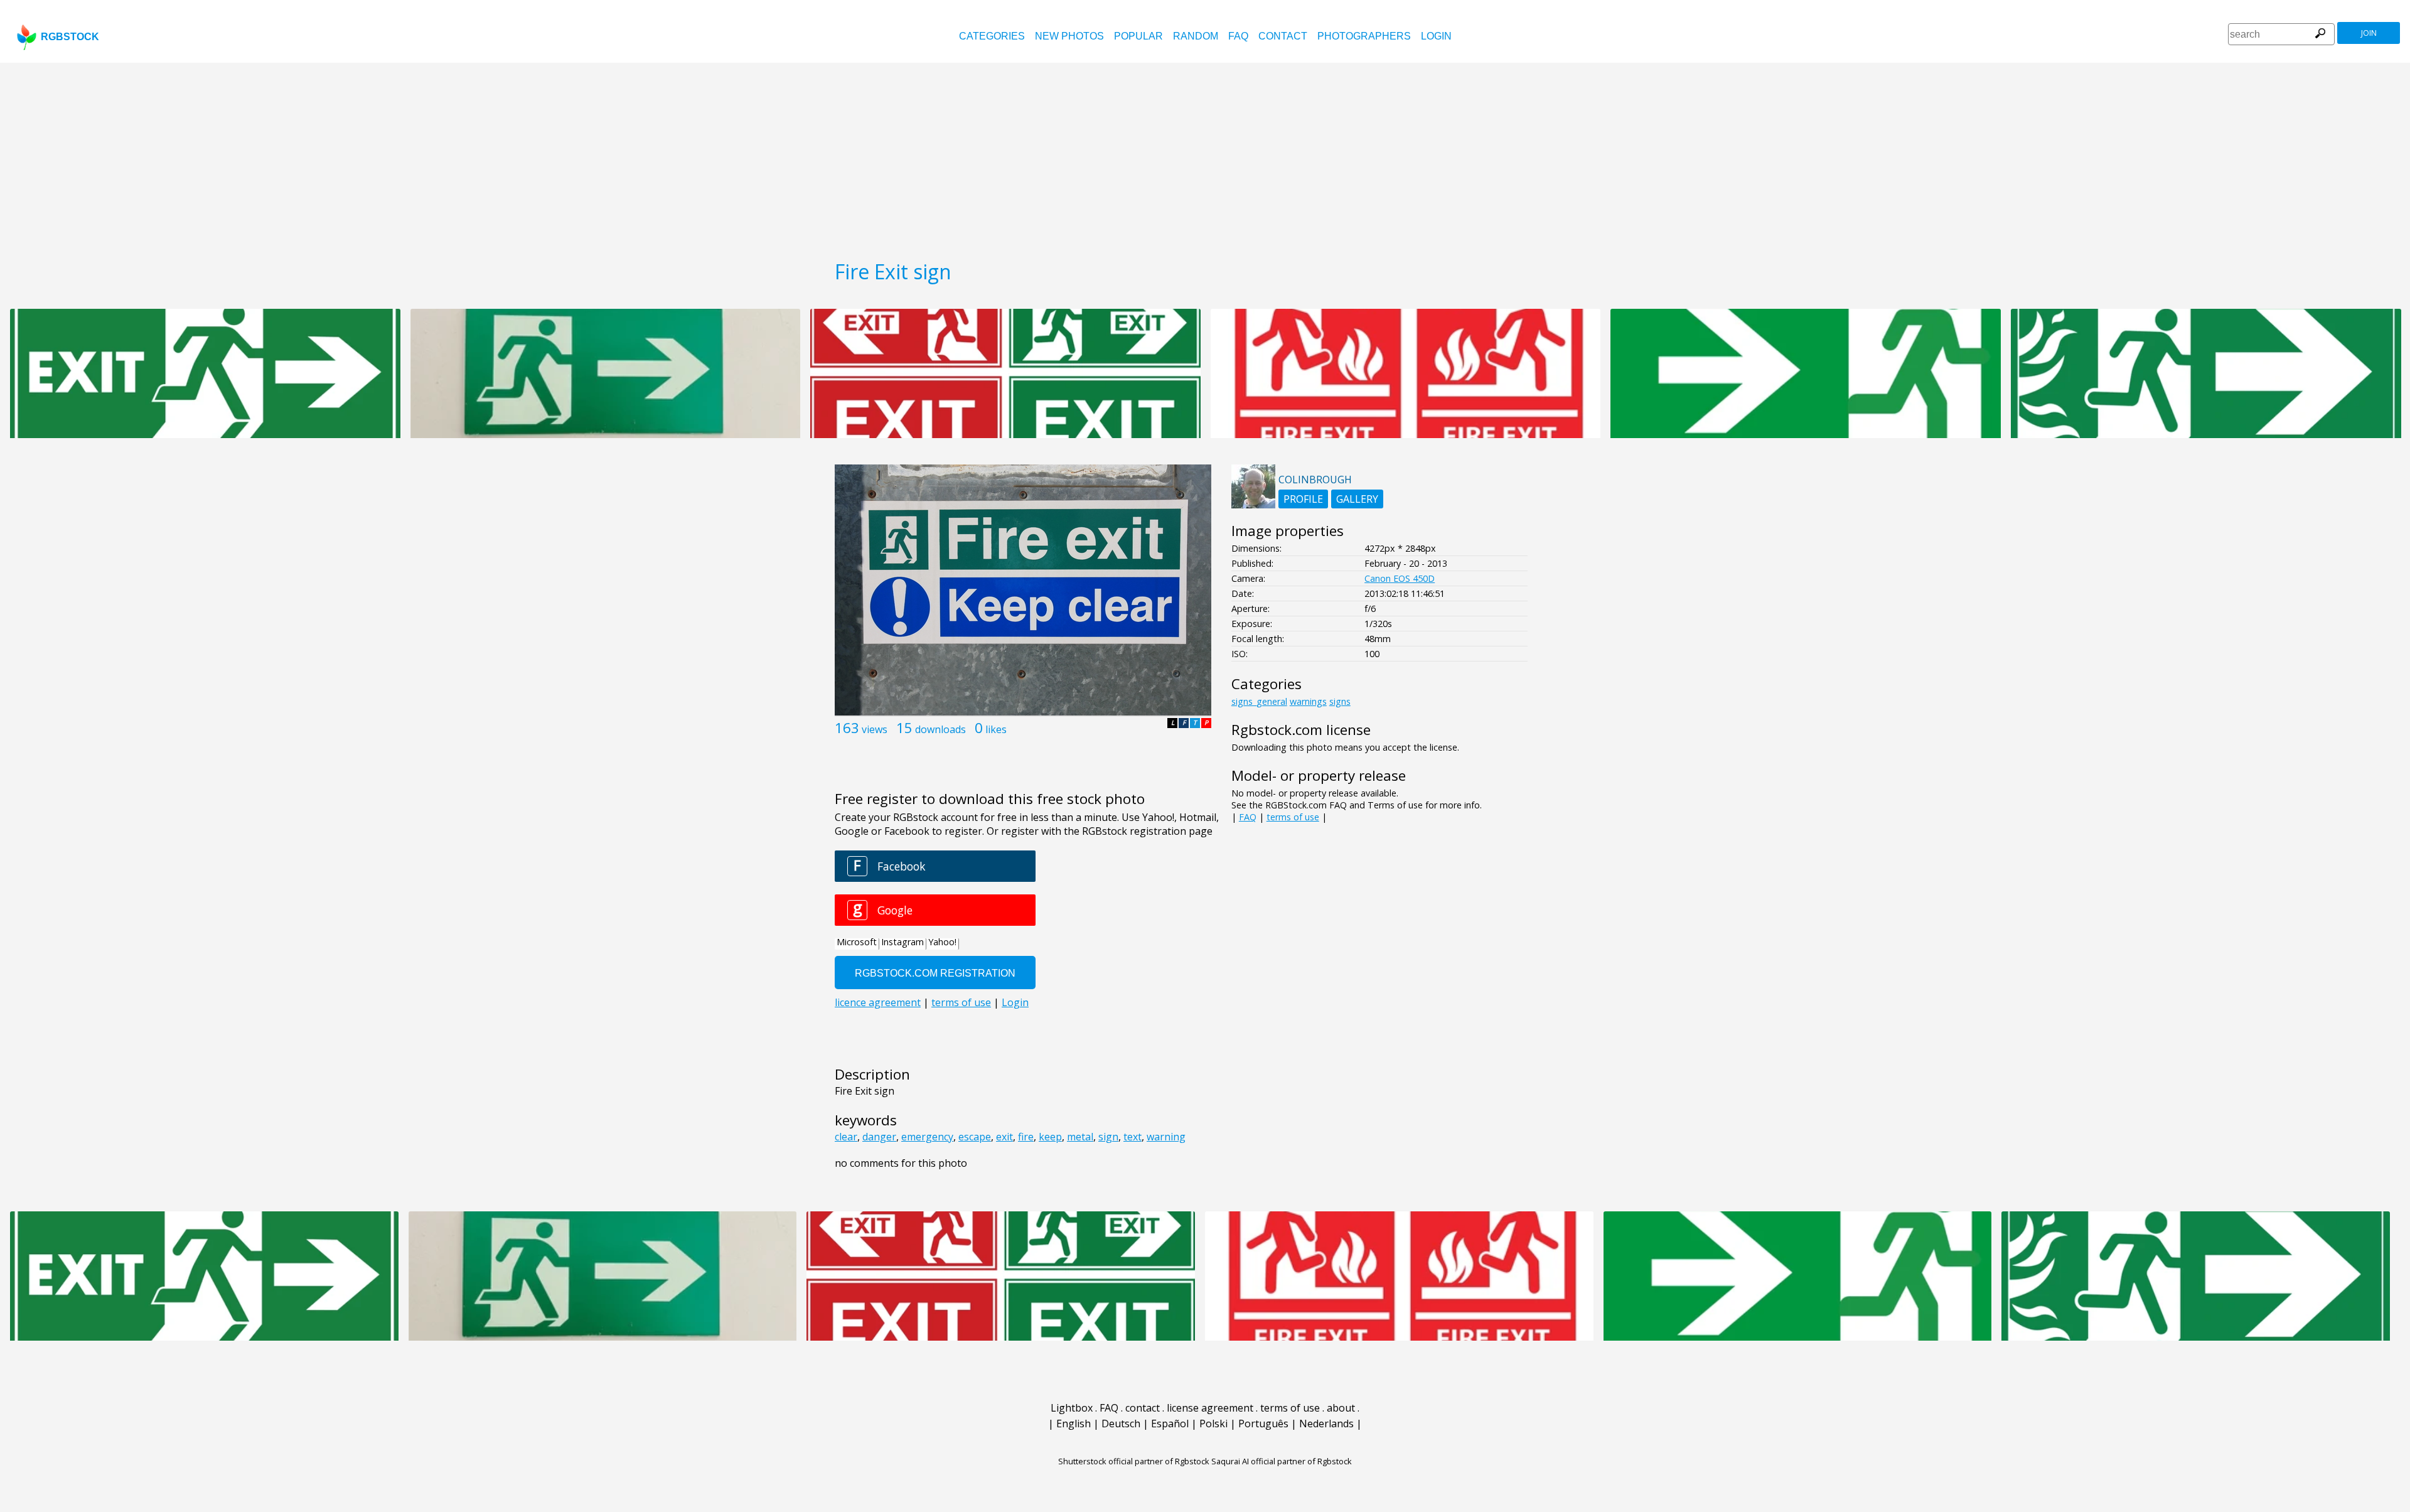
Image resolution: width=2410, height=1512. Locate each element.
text (1133, 1137)
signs (1340, 701)
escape (975, 1137)
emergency (927, 1137)
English (1074, 1424)
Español (1170, 1424)
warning (1166, 1137)
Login (1436, 36)
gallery (1357, 499)
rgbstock (70, 37)
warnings (1308, 701)
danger (879, 1137)
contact (1283, 36)
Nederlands (1326, 1424)
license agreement (1210, 1408)
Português (1263, 1424)
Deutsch (1121, 1424)
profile (1303, 499)
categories (992, 36)
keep (1050, 1137)
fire (1026, 1137)
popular (1138, 36)
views (875, 729)
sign (1108, 1137)
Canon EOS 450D (1400, 578)
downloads (940, 729)
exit (1004, 1137)
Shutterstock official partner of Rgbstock (1134, 1461)
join (2369, 33)
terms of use (1293, 817)
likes (996, 729)
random (1196, 36)
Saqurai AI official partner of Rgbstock (1282, 1461)
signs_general (1259, 701)
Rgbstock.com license (1301, 730)
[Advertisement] (1205, 157)
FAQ (1238, 36)
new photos (1069, 36)
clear (846, 1137)
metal (1080, 1137)
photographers (1364, 36)
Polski (1213, 1424)
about (1341, 1408)
